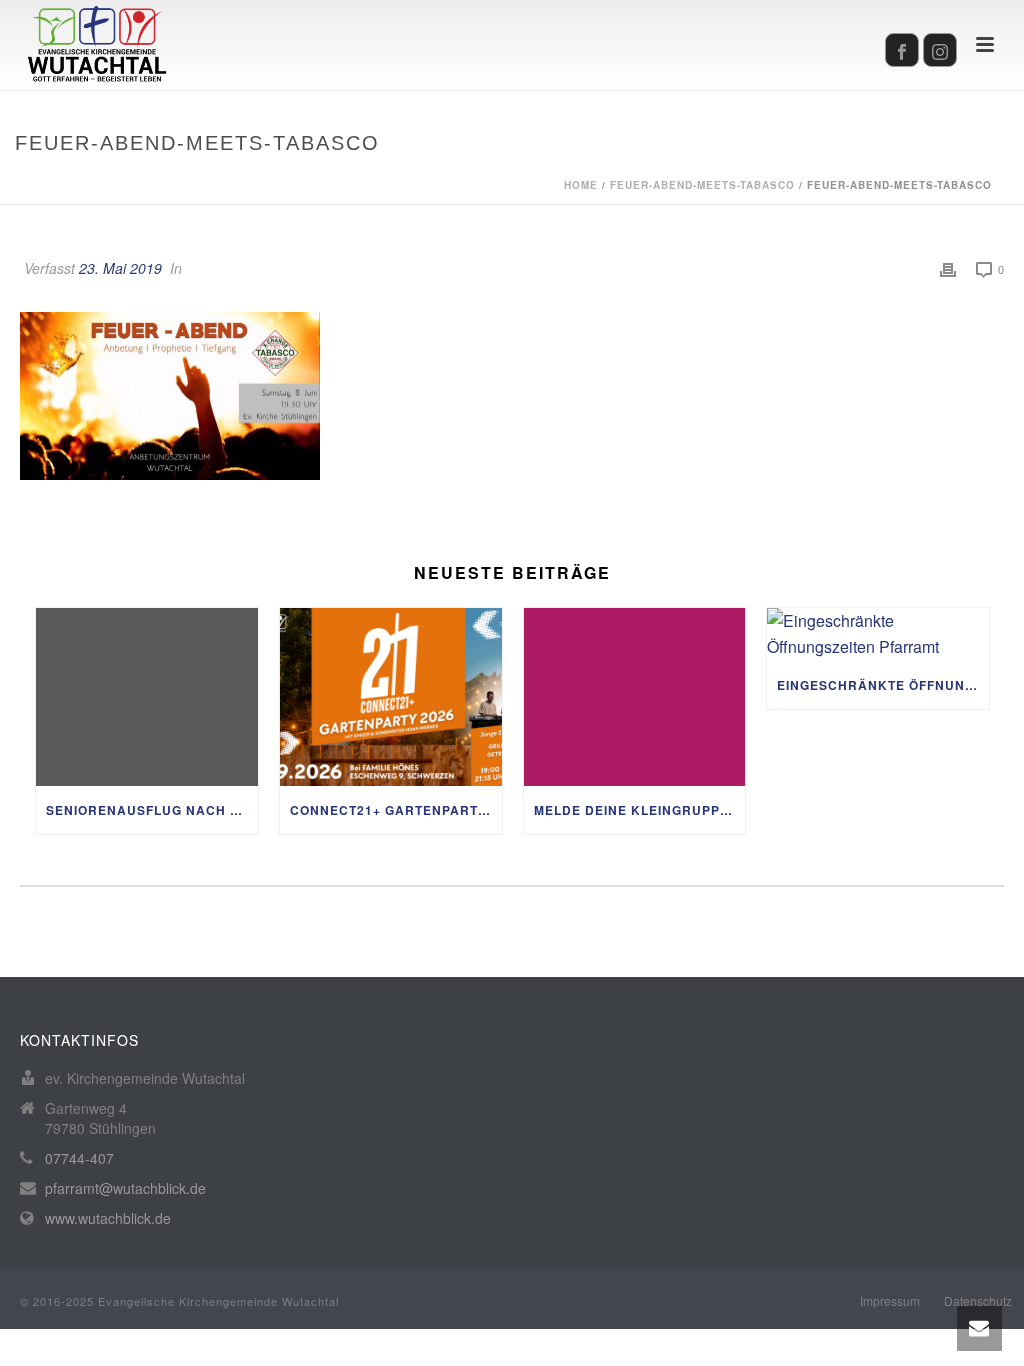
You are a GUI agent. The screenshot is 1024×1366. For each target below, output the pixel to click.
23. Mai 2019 (120, 268)
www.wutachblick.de (108, 1218)
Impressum (890, 1301)
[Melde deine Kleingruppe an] (635, 697)
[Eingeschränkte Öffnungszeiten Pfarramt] (878, 634)
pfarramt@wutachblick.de (125, 1188)
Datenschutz (978, 1301)
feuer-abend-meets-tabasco (702, 185)
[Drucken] (948, 268)
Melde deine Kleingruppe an (640, 810)
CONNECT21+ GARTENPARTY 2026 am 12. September (396, 810)
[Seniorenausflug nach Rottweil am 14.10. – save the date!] (147, 697)
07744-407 (79, 1158)
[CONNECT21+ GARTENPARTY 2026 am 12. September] (391, 697)
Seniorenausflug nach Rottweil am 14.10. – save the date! (152, 810)
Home (581, 185)
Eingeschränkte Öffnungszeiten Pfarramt (883, 685)
